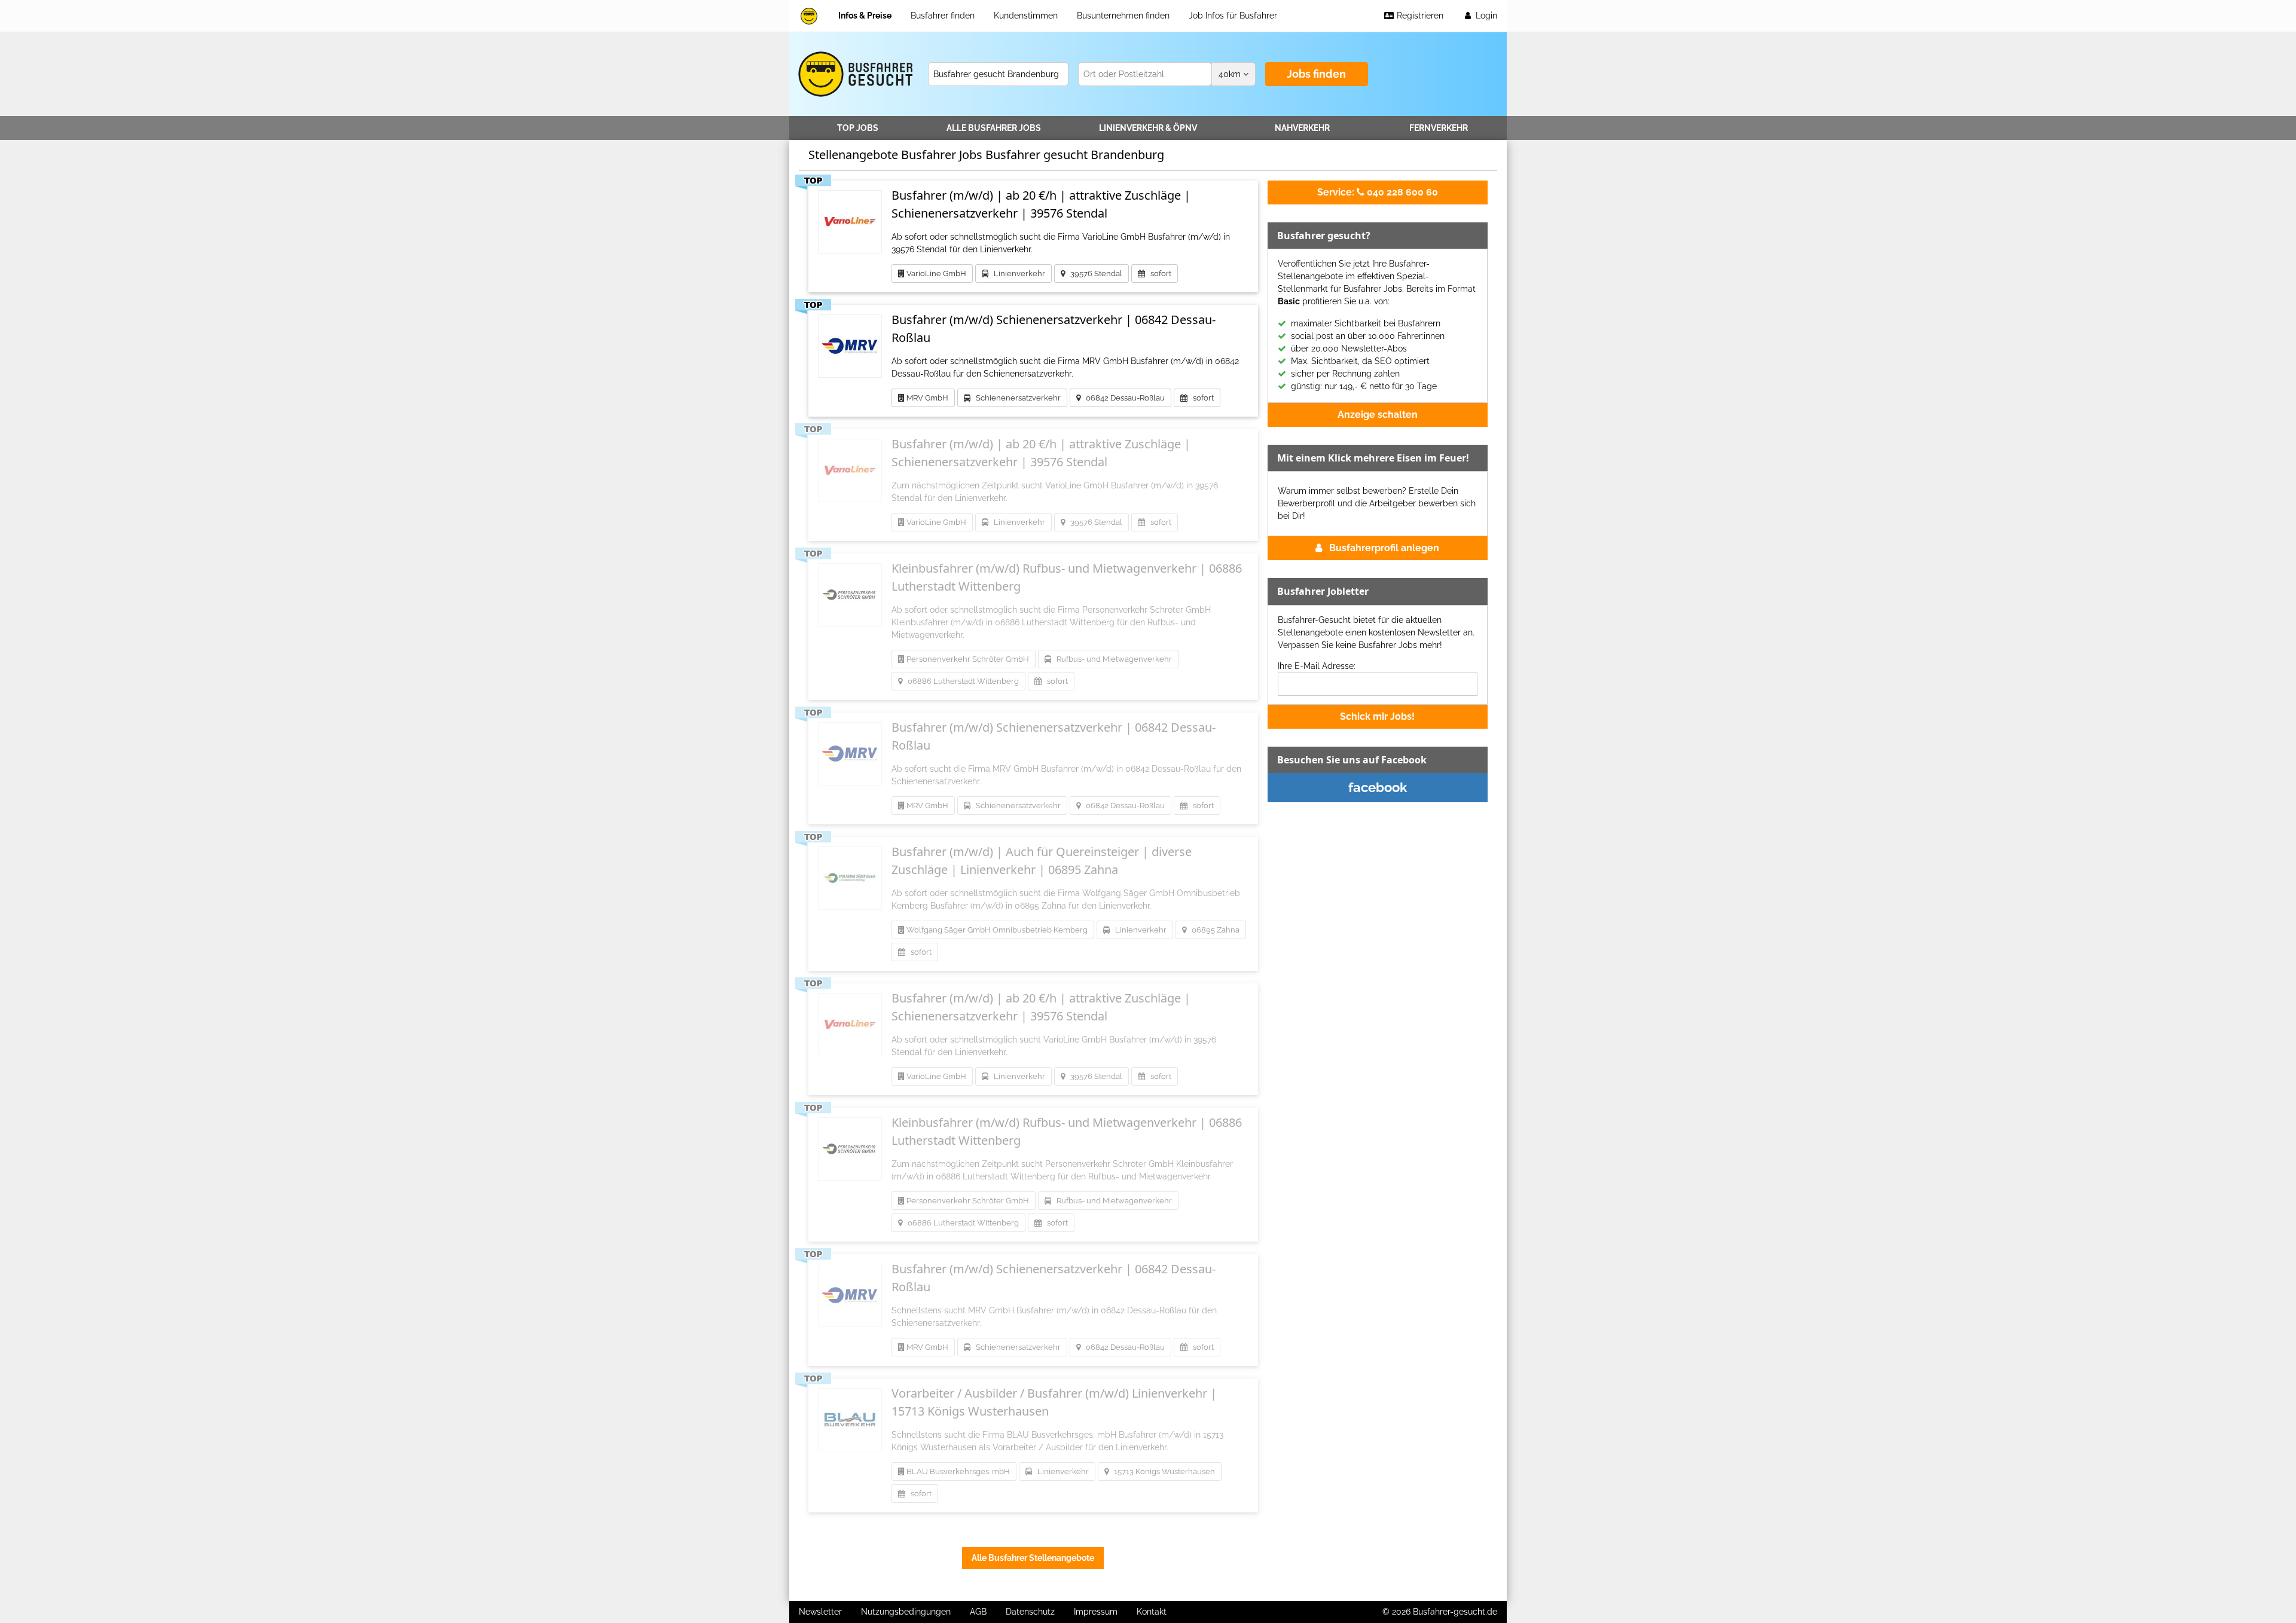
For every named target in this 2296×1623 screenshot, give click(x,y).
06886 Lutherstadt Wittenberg (961, 681)
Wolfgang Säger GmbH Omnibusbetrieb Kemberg (996, 930)
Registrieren (1419, 16)
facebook (1378, 787)
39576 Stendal (1094, 273)
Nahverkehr (1302, 128)
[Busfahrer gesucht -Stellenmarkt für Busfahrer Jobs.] (854, 74)
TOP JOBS (858, 128)
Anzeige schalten (1378, 415)
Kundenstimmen (1026, 16)
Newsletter (820, 1612)
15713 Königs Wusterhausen (1162, 1471)
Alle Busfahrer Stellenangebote (1033, 1558)
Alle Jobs (994, 128)
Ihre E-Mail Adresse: (1317, 666)
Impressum (1096, 1612)
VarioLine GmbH (935, 273)
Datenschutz (1030, 1612)
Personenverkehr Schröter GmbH (967, 659)
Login (1485, 16)
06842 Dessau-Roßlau (1123, 398)
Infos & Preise (865, 16)
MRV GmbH (926, 398)
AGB (978, 1612)
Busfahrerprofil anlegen (1384, 548)
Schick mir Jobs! (1377, 716)
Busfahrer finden (943, 16)
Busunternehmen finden (1123, 16)
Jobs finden (1316, 74)
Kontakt (1152, 1612)
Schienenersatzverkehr (1016, 398)
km (1231, 74)
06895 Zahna (1213, 930)
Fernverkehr (1439, 128)
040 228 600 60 (1378, 192)
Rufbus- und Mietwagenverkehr (1112, 659)
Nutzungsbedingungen (906, 1612)
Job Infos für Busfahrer (1233, 16)
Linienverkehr (1148, 128)
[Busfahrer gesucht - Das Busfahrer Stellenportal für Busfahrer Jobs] (809, 16)
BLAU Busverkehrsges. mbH (957, 1471)
